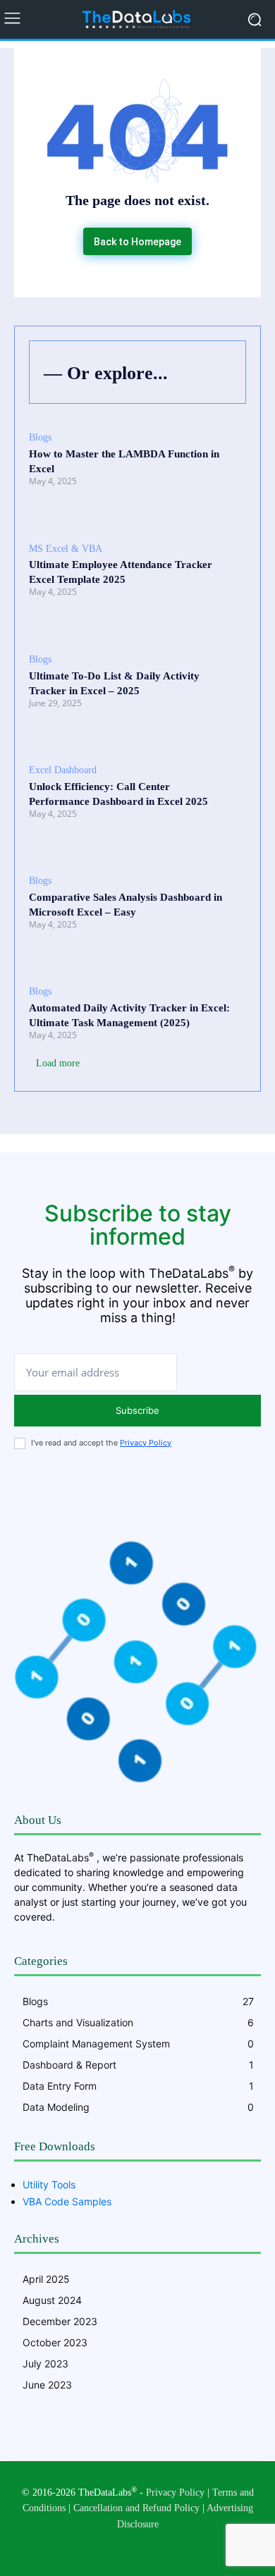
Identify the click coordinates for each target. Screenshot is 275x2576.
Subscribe (137, 1410)
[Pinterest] (123, 2547)
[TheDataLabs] (137, 19)
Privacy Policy (146, 1443)
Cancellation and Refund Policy (136, 2508)
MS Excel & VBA (66, 549)
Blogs (40, 437)
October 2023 (55, 2342)
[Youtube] (182, 2547)
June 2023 (47, 2385)
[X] (152, 2547)
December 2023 (60, 2321)
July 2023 (45, 2364)
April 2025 (46, 2279)
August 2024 (52, 2300)
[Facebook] (93, 2547)
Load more (58, 1063)
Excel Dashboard (63, 770)
